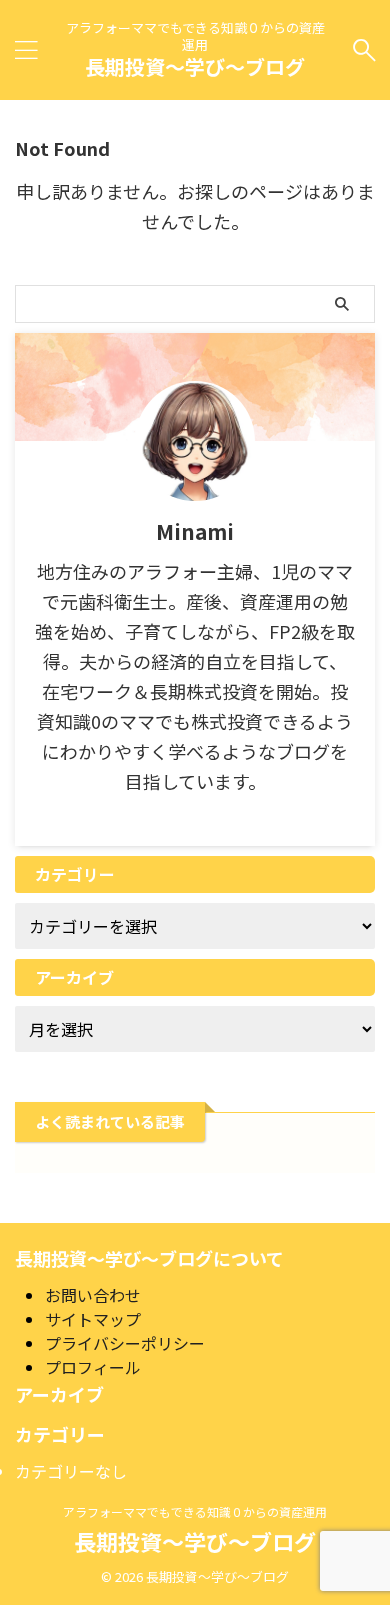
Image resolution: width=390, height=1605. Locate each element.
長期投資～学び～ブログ (195, 66)
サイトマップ (93, 1319)
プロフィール (93, 1367)
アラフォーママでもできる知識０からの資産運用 (195, 1511)
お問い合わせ (93, 1295)
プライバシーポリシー (125, 1343)
